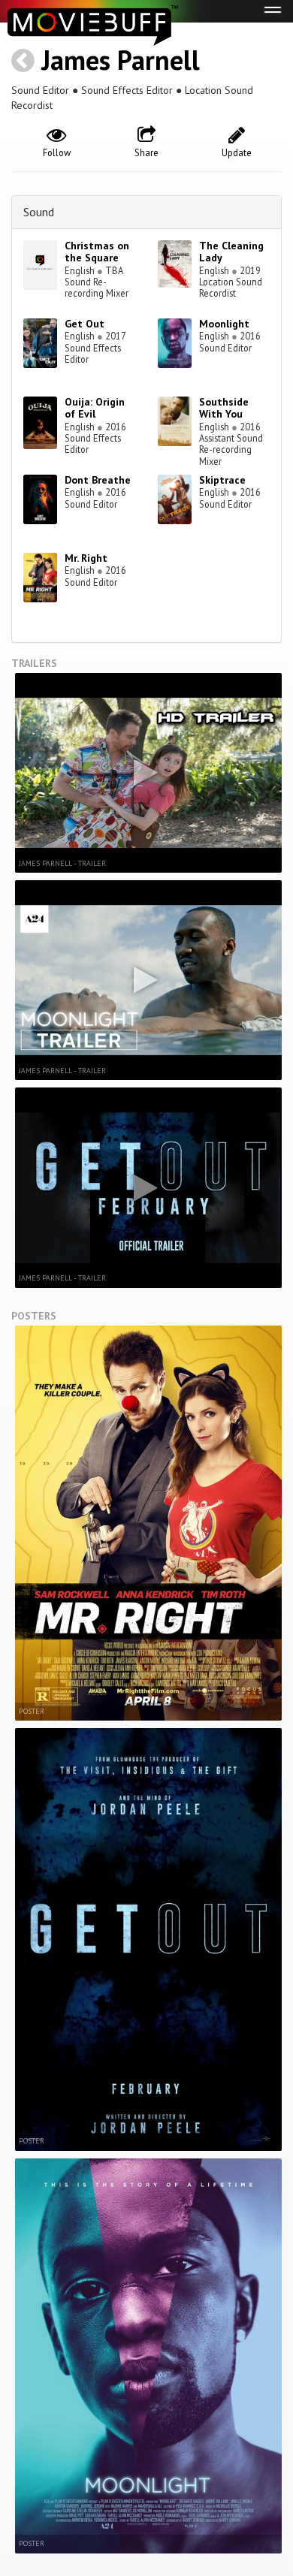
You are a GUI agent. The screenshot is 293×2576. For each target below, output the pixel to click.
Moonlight (224, 324)
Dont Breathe (98, 480)
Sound (39, 212)
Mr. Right (86, 558)
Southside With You (224, 408)
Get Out (85, 324)
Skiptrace (222, 480)
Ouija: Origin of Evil (95, 408)
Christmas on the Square (97, 252)
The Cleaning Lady (231, 252)
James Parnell (121, 60)
